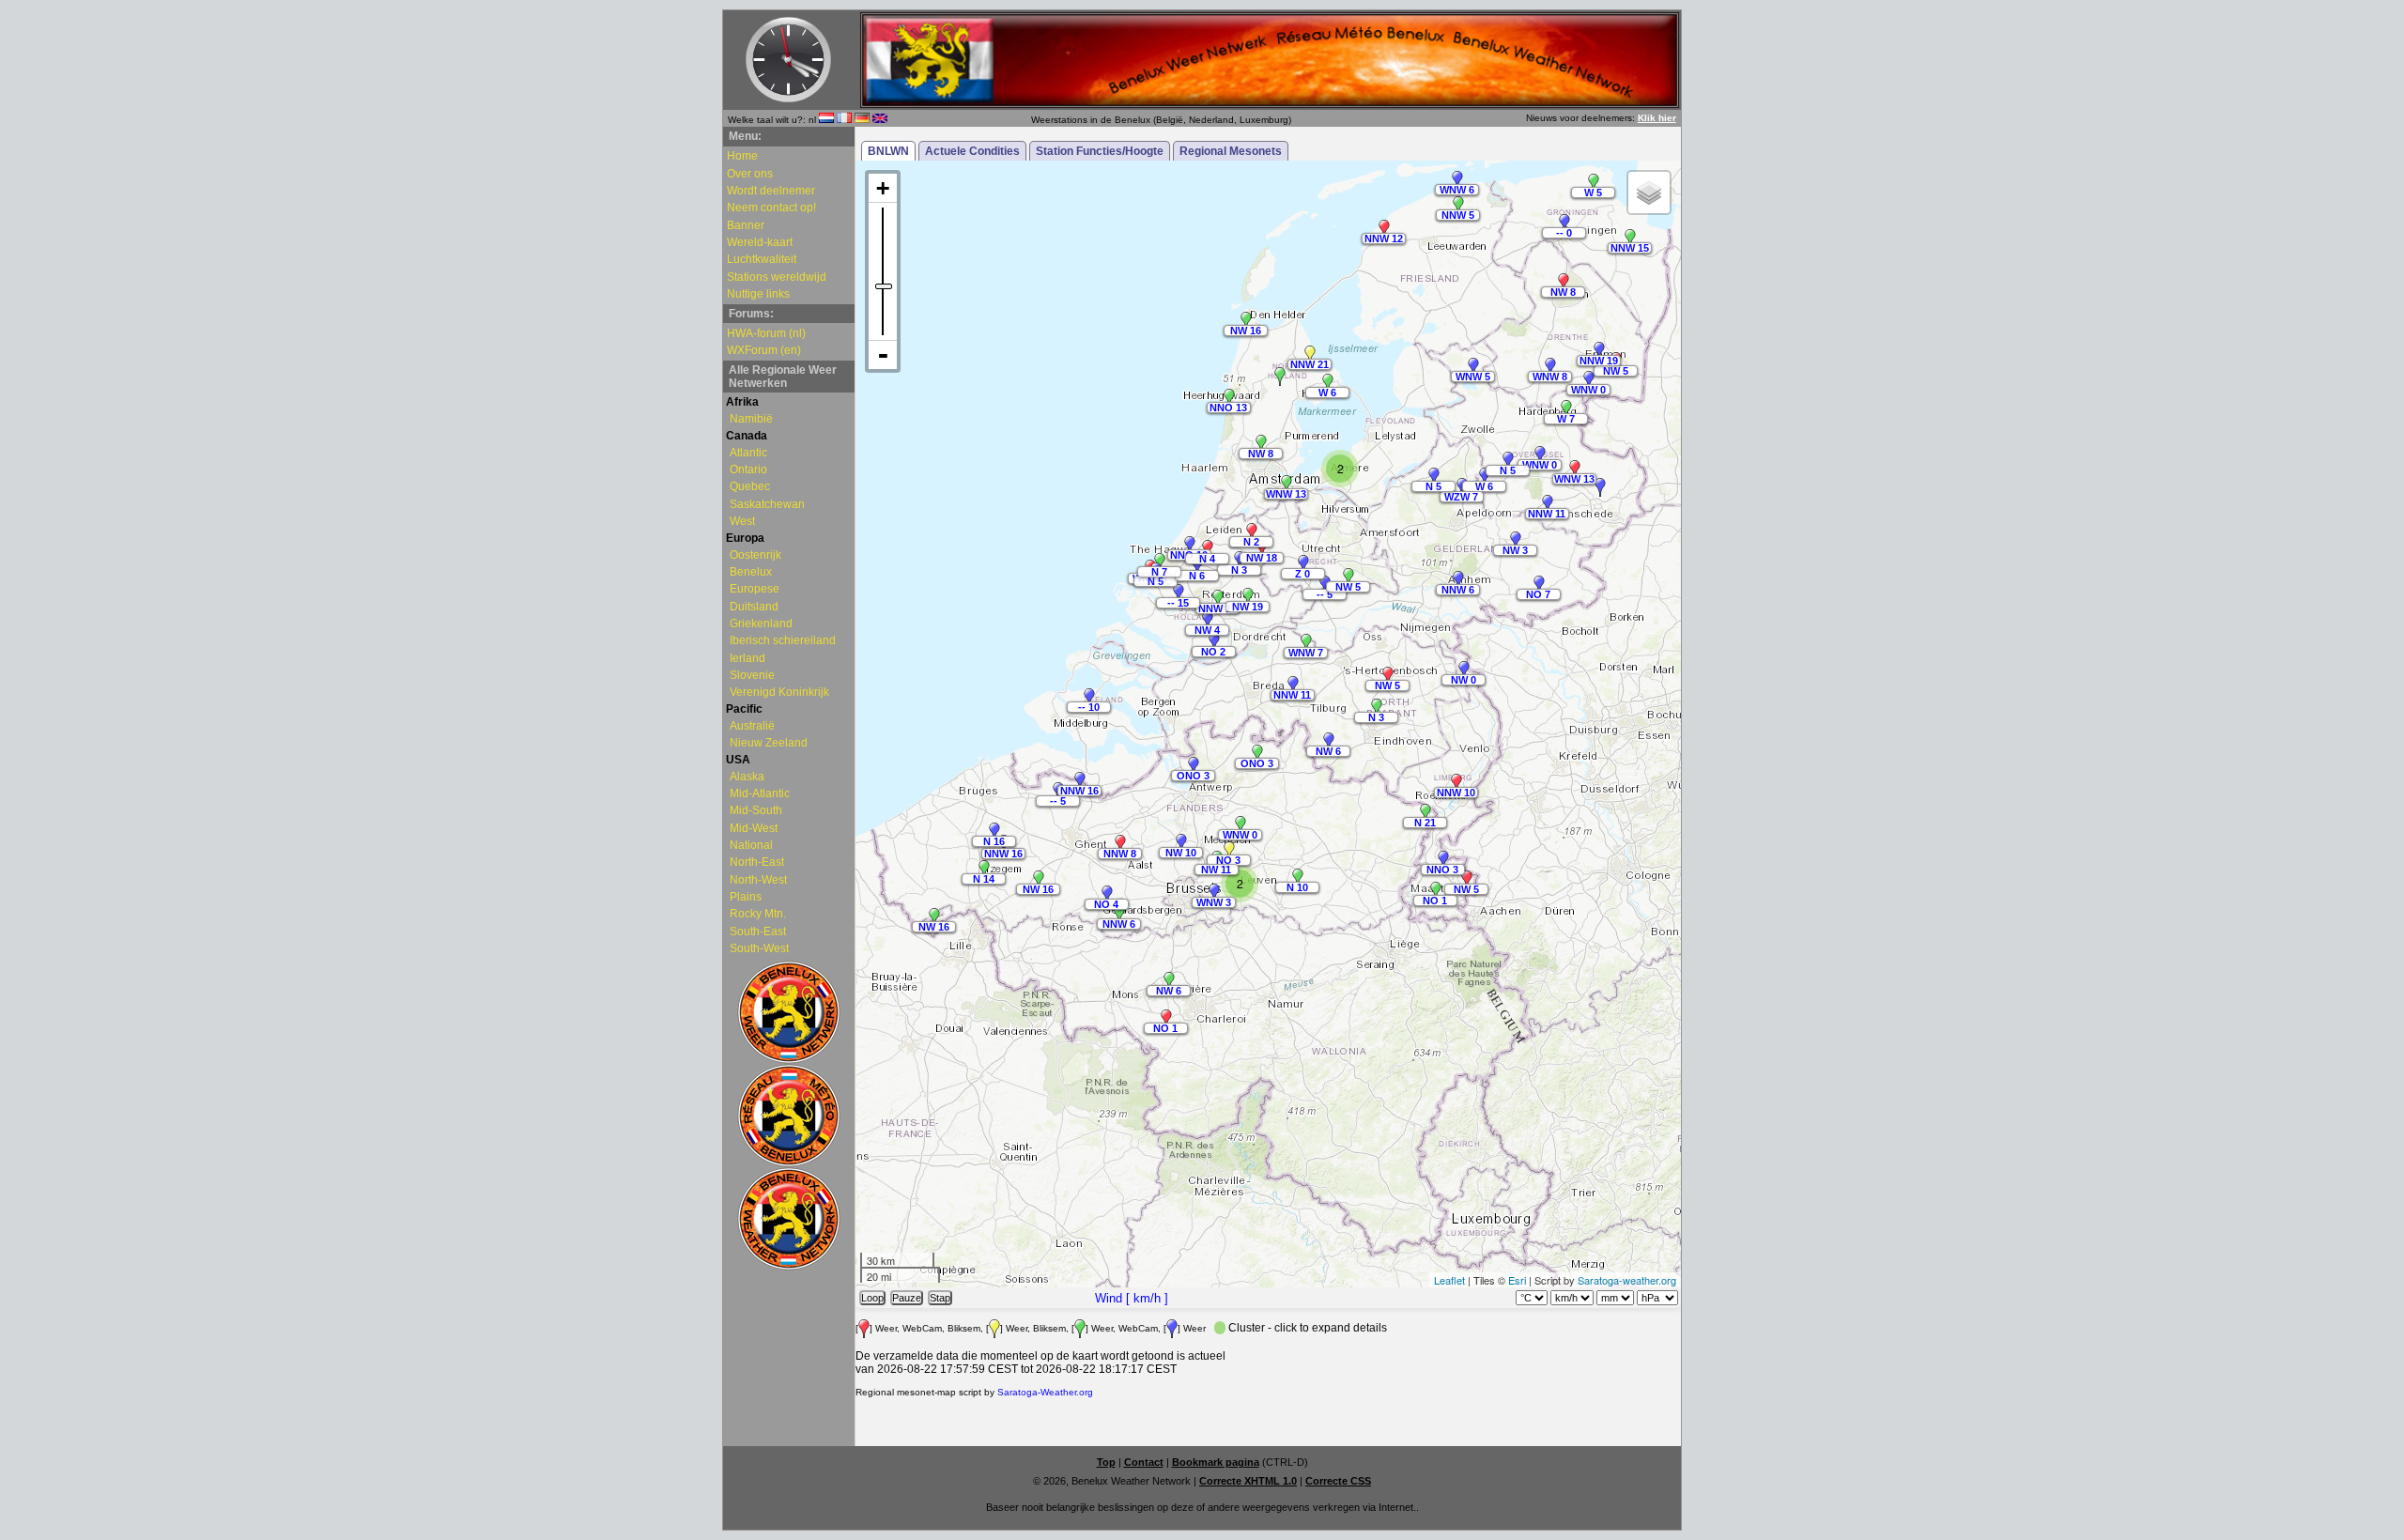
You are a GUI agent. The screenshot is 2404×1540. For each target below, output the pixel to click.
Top (1106, 1462)
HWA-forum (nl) (766, 333)
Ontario (748, 470)
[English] (880, 120)
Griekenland (761, 624)
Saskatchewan (767, 504)
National (751, 845)
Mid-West (754, 828)
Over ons (750, 174)
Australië (752, 726)
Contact (1144, 1462)
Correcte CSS (1338, 1481)
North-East (757, 862)
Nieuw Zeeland (769, 743)
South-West (759, 948)
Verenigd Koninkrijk (779, 692)
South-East (758, 932)
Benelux (751, 572)
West (742, 521)
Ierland (747, 658)
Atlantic (748, 453)
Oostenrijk (755, 555)
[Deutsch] (862, 120)
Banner (746, 225)
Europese (755, 589)
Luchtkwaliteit (762, 259)
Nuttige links (758, 294)
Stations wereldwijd (777, 277)
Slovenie (752, 675)
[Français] (844, 120)
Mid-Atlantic (760, 793)
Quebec (750, 486)
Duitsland (754, 607)
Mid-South (756, 810)
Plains (746, 897)
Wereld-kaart (760, 242)
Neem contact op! (771, 208)
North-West (758, 880)
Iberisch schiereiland (783, 640)
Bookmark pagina (1216, 1462)
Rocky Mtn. (758, 914)
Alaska (747, 777)
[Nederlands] (826, 120)
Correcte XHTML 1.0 (1248, 1481)
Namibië (751, 419)
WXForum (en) (764, 350)
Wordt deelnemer (771, 191)
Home (742, 156)
